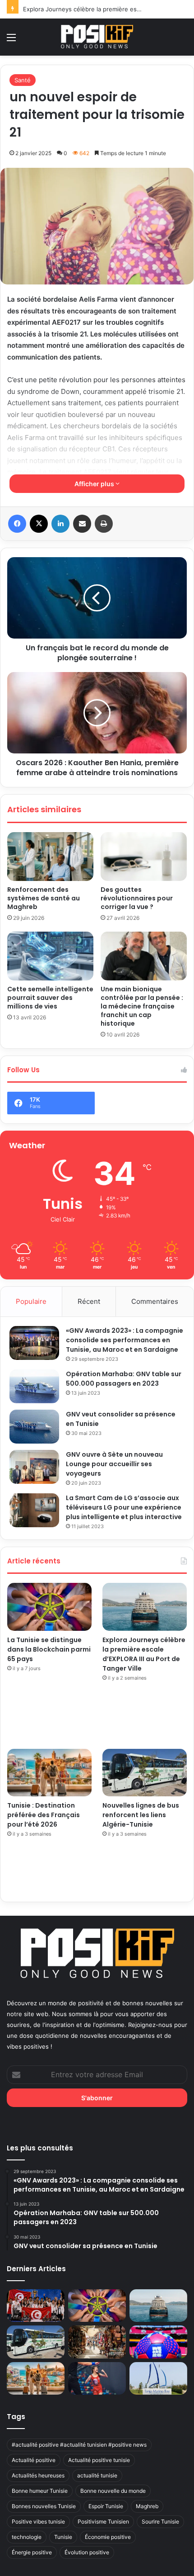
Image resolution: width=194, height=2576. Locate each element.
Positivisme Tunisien (103, 2522)
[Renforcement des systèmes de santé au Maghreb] (50, 857)
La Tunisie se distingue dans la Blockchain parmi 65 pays (49, 1649)
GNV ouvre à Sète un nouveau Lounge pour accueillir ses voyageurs (114, 1464)
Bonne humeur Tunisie (40, 2491)
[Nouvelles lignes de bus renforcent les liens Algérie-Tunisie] (145, 1773)
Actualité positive (34, 2460)
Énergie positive (32, 2552)
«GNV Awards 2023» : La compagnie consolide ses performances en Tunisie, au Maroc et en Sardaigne (125, 1340)
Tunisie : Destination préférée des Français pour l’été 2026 (44, 1815)
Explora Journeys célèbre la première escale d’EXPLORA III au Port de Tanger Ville (144, 1654)
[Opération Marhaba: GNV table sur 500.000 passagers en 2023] (34, 1386)
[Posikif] (97, 37)
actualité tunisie (97, 2475)
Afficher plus (95, 484)
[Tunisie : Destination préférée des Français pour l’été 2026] (49, 1773)
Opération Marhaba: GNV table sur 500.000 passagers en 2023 (124, 1379)
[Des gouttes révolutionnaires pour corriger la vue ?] (144, 857)
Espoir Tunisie (106, 2506)
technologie (27, 2537)
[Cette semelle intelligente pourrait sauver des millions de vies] (50, 956)
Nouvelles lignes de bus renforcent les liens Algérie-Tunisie (141, 1815)
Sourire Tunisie (160, 2522)
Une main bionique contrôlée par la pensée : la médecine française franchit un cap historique (142, 1006)
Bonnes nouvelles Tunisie (44, 2506)
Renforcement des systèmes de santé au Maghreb (44, 898)
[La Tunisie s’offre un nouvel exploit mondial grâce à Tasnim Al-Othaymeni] (97, 2378)
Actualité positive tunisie (99, 2460)
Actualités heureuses (38, 2475)
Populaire (31, 1301)
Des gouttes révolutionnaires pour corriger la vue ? (137, 898)
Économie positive (108, 2537)
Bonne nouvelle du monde (113, 2491)
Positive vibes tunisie (38, 2522)
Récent (89, 1301)
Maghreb (147, 2506)
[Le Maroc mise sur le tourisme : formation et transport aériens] (97, 2342)
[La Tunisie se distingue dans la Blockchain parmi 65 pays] (49, 1607)
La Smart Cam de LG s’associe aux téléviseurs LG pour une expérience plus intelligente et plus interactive (124, 1507)
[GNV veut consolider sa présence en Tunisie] (34, 1427)
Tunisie (63, 2537)
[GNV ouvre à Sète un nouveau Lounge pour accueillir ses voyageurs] (34, 1467)
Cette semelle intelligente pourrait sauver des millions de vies (50, 998)
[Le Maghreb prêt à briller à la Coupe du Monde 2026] (158, 2342)
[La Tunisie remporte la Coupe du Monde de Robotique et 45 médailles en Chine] (36, 2306)
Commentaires (155, 1301)
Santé (23, 80)
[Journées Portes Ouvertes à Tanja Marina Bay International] (158, 2378)
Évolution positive (87, 2552)
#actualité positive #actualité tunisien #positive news (79, 2445)
